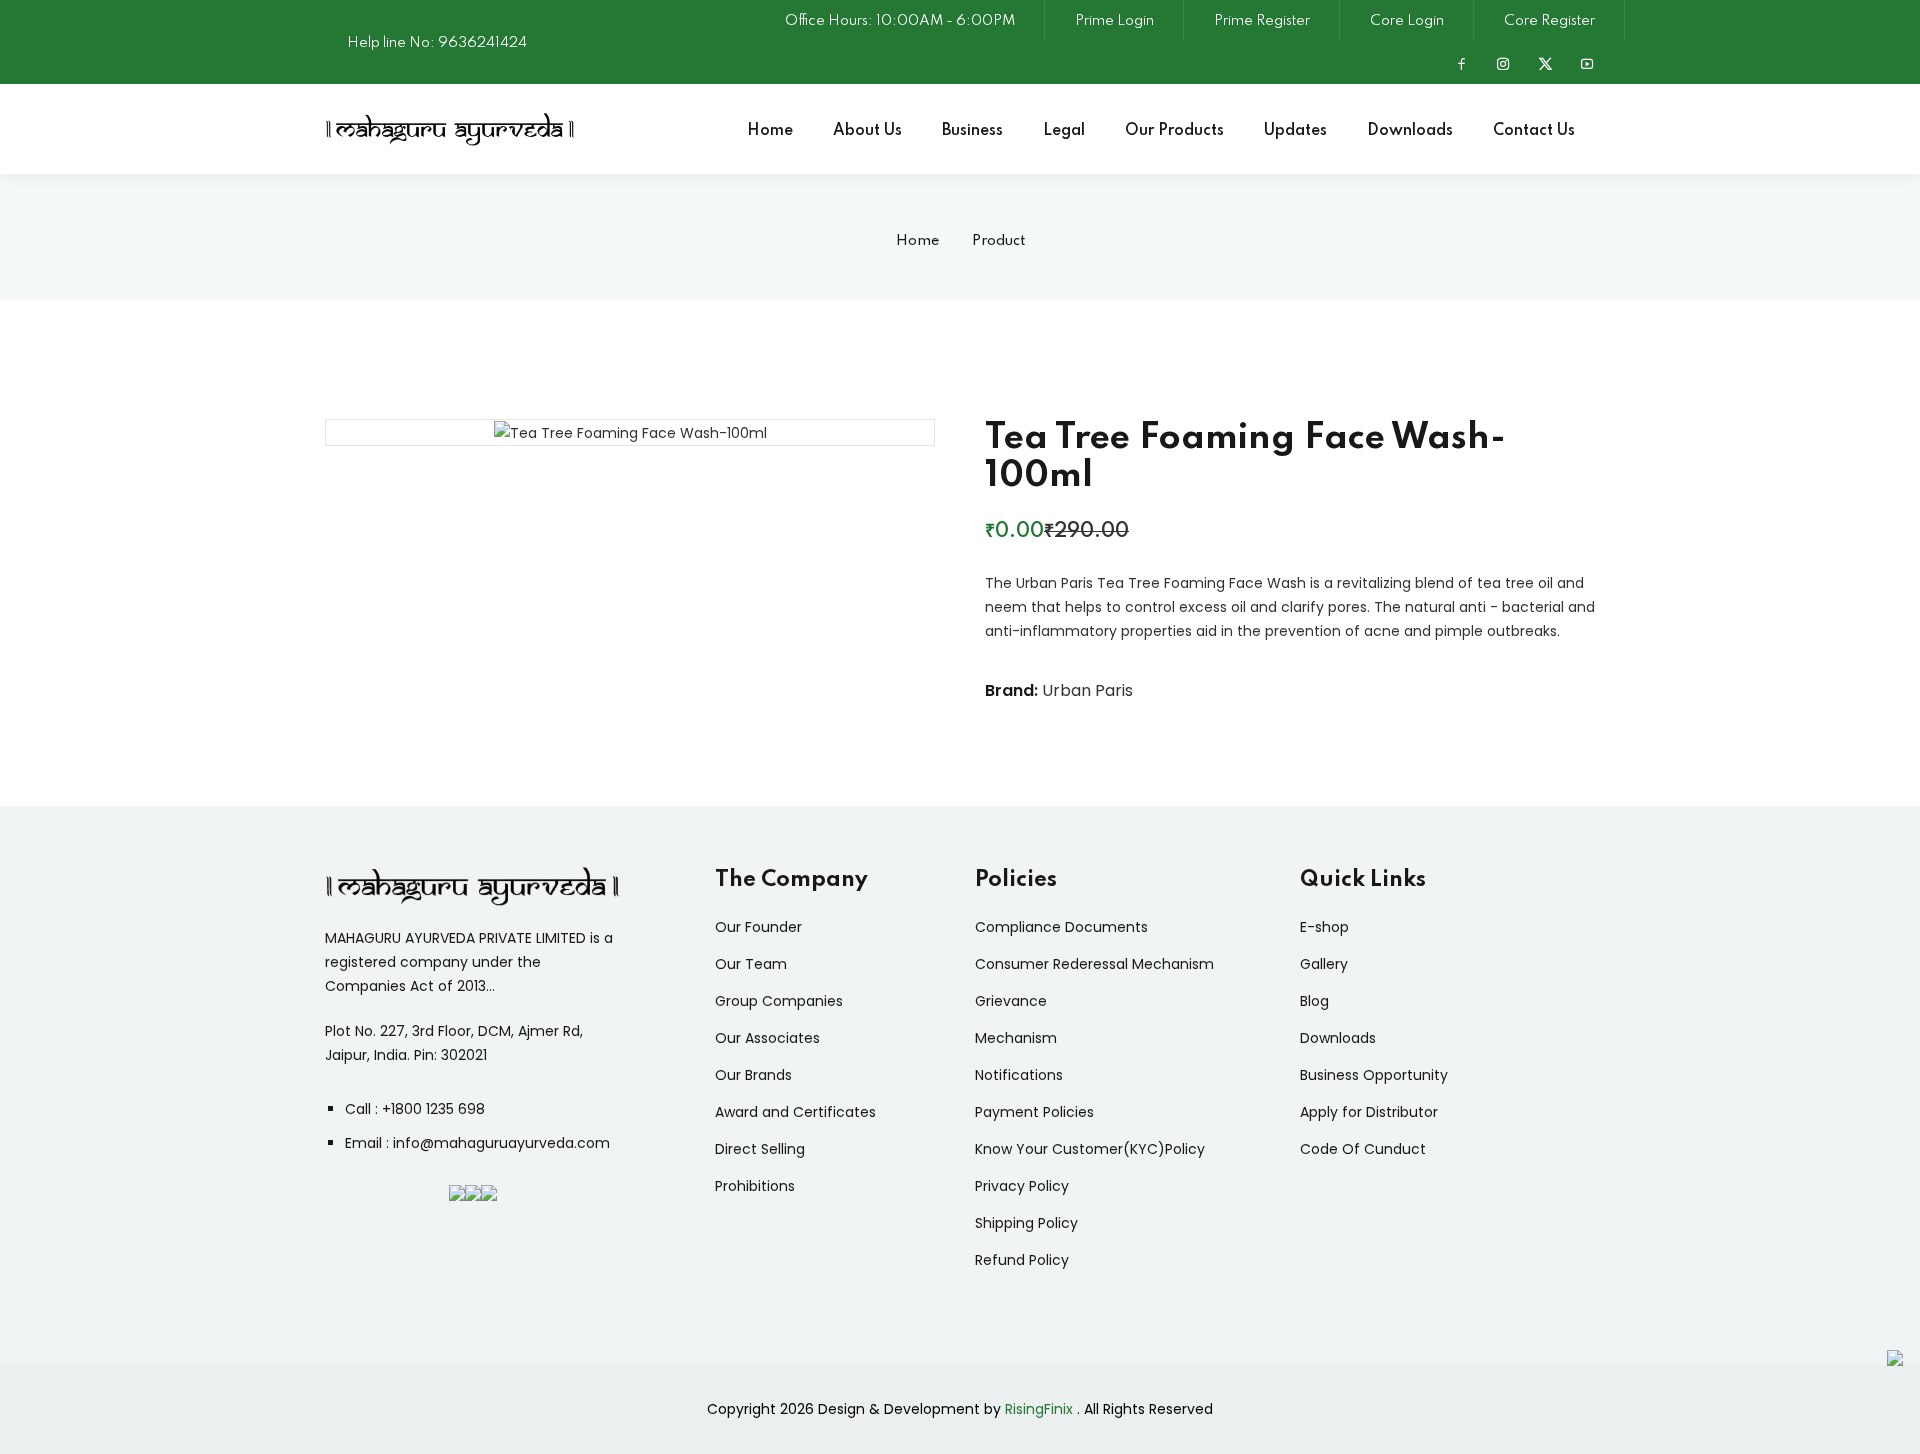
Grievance (1011, 1001)
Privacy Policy (1022, 1186)
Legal (1064, 131)
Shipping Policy (1026, 1223)
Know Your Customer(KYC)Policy (1090, 1149)
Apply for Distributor (1369, 1112)
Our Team (751, 964)
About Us (867, 131)
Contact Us (1534, 131)
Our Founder (758, 927)
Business (972, 131)
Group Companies (779, 1001)
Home (770, 131)
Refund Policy (1022, 1260)
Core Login (1407, 21)
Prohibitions (755, 1186)
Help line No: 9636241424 (437, 43)
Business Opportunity (1374, 1075)
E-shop (1324, 927)
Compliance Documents (1061, 927)
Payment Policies (1034, 1112)
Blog (1314, 1001)
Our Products (1174, 131)
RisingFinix (1039, 1409)
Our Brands (753, 1075)
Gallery (1324, 964)
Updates (1295, 131)
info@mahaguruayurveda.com (501, 1143)
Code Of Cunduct (1363, 1149)
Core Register (1549, 21)
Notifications (1019, 1075)
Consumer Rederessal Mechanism (1094, 964)
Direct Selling (760, 1149)
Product (998, 241)
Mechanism (1016, 1038)
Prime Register (1262, 21)
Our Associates (767, 1038)
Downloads (1410, 131)
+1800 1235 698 (433, 1109)
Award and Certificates (795, 1112)
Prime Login (1114, 21)
